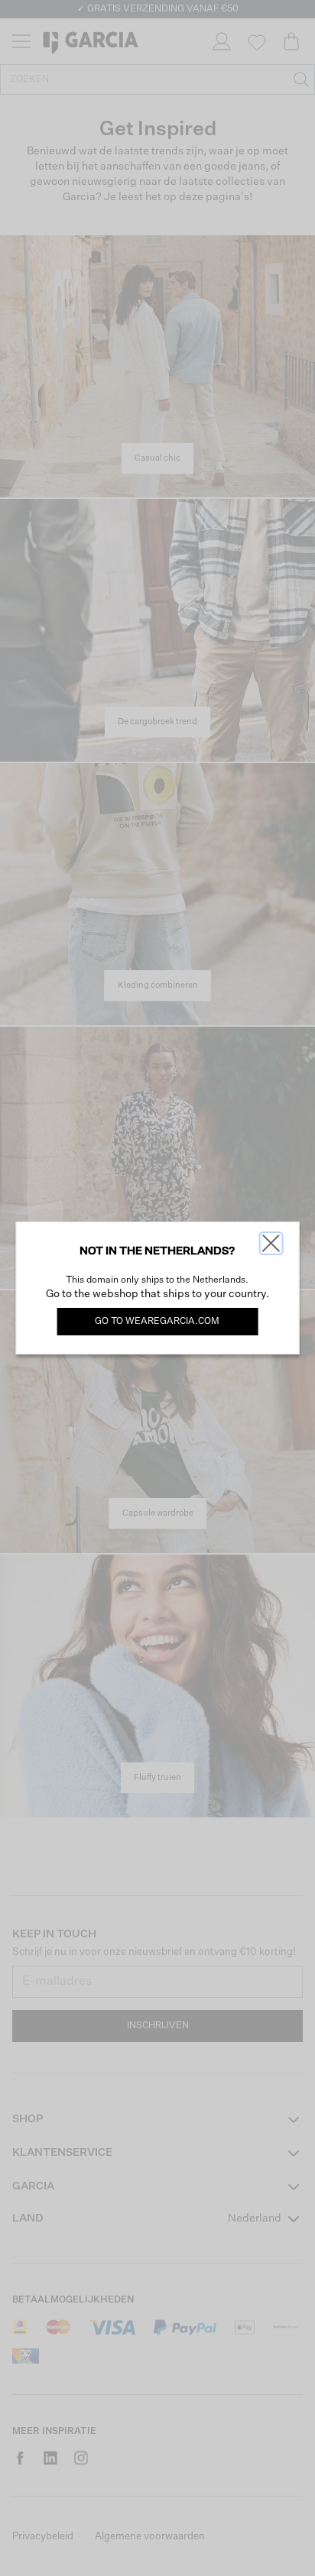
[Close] (271, 1243)
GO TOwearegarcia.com (157, 1322)
